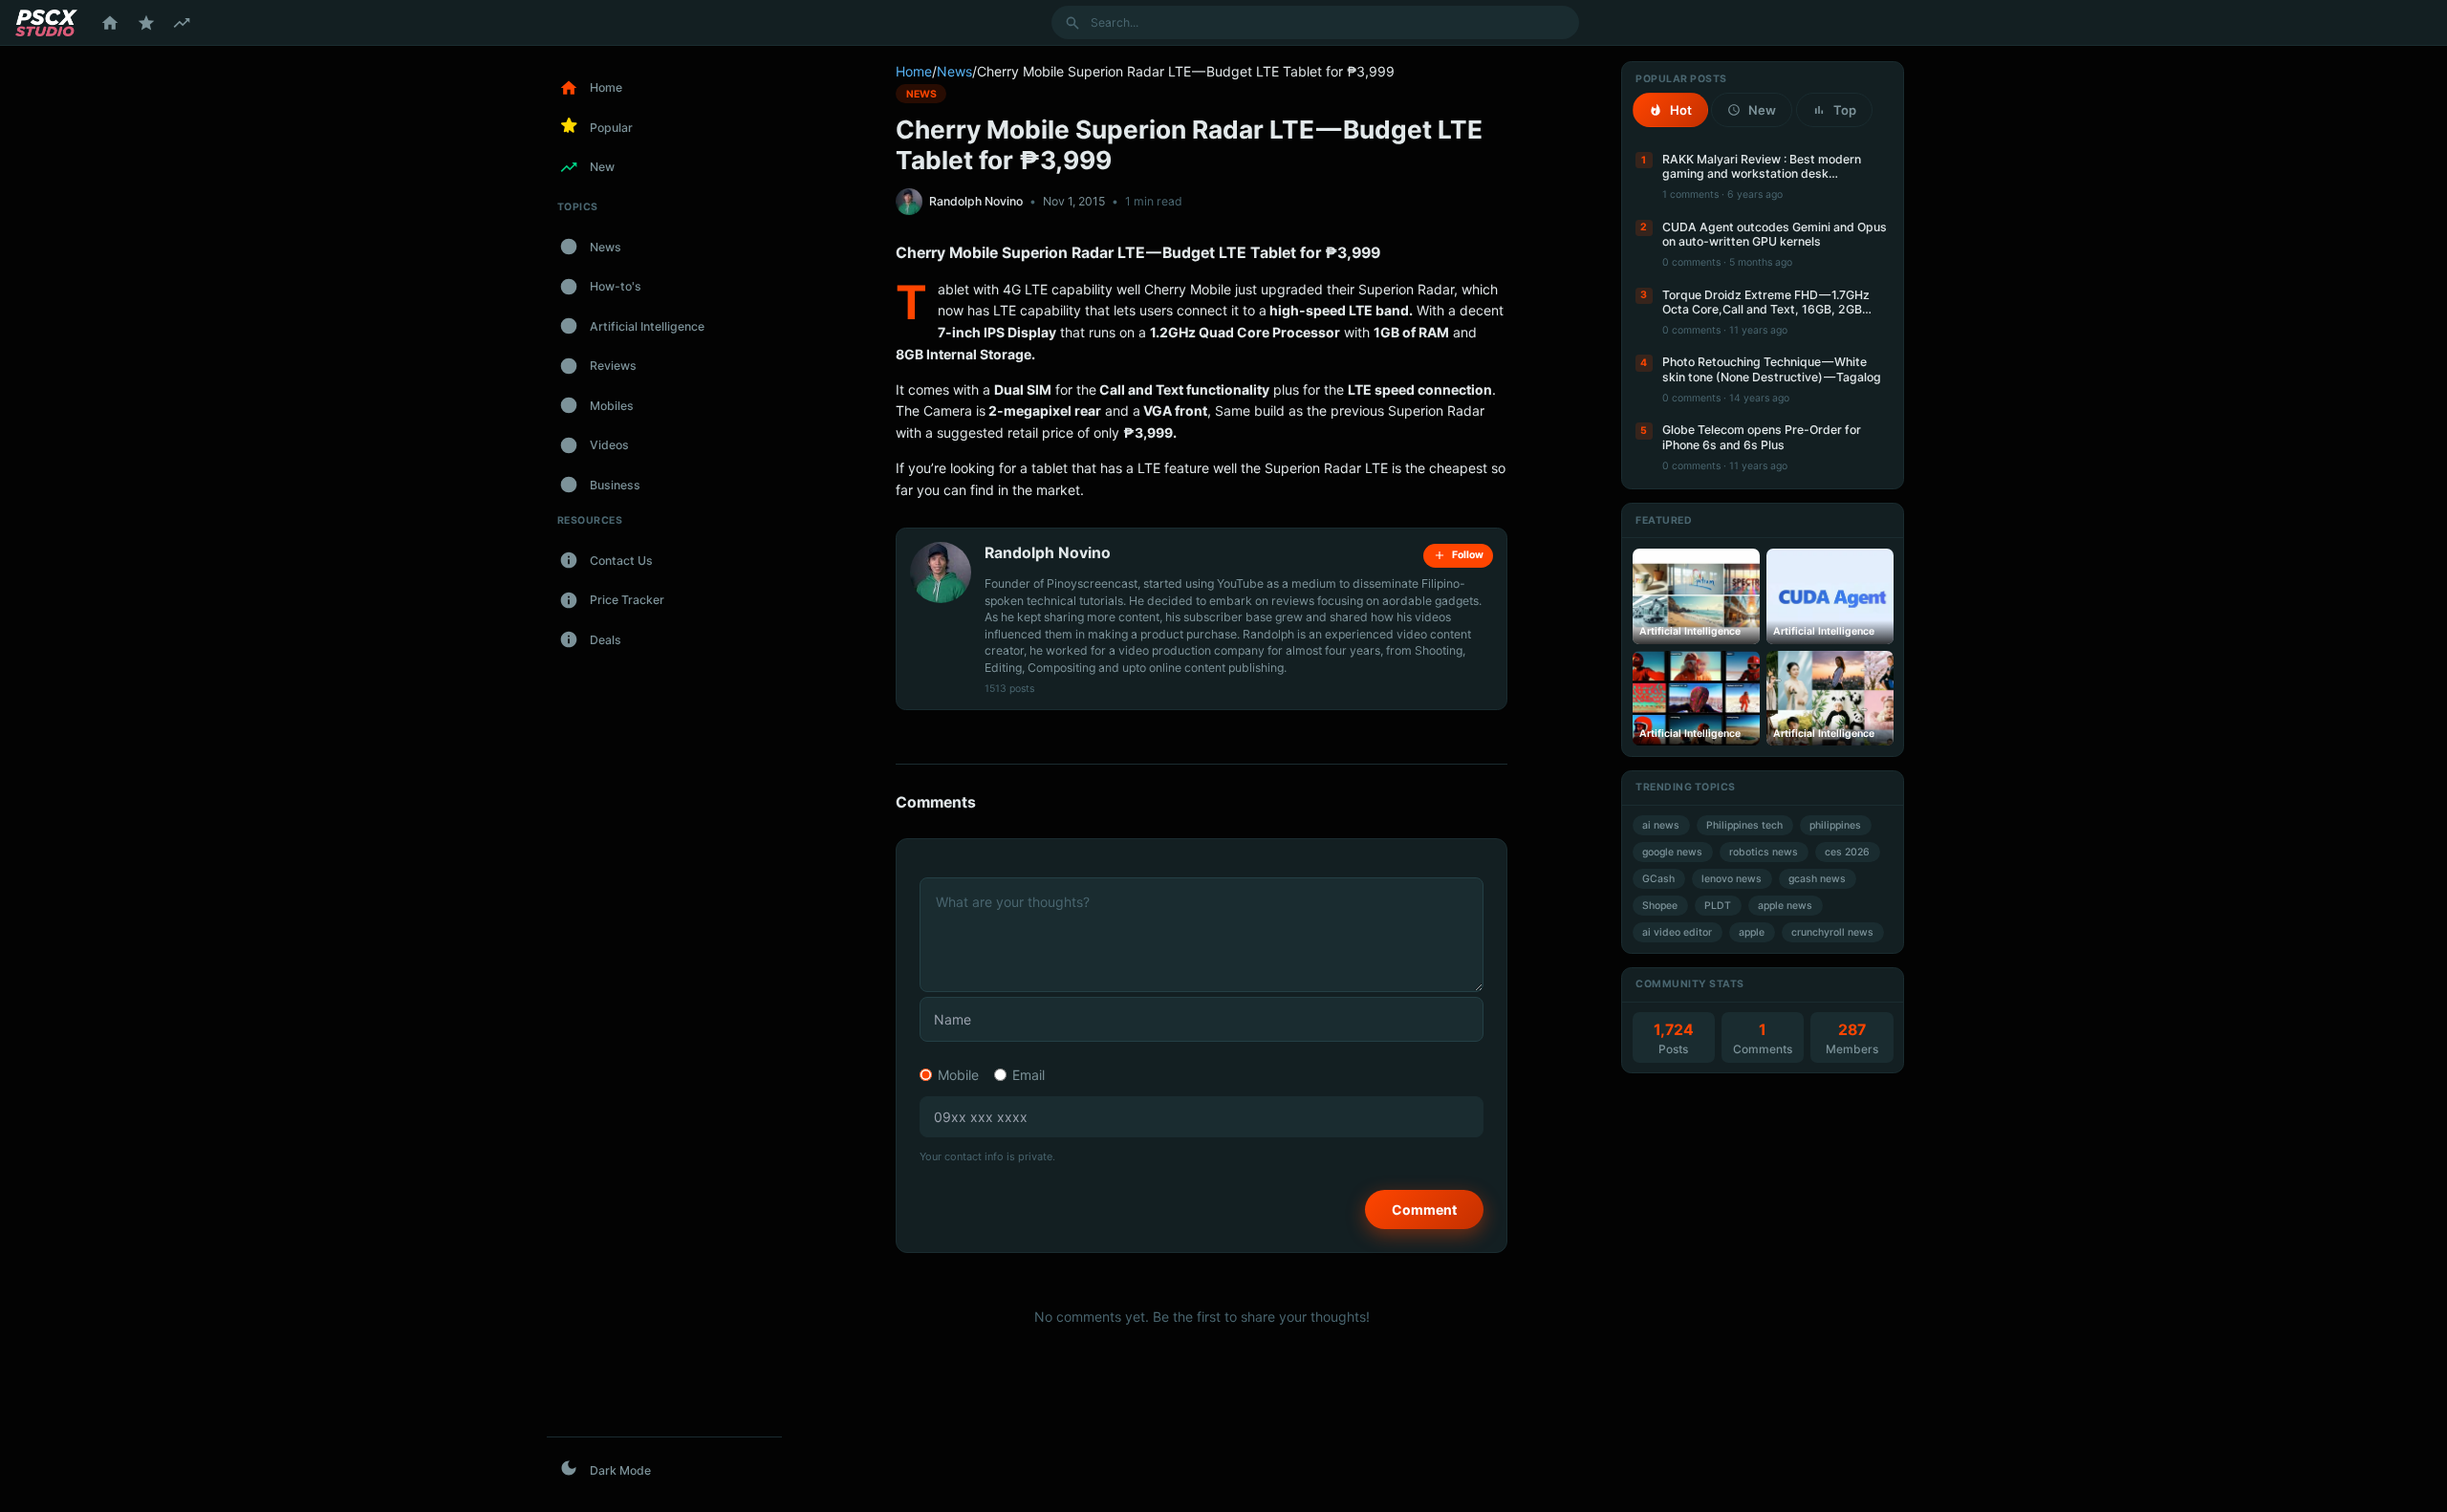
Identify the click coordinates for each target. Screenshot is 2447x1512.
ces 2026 (1847, 852)
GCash (1658, 879)
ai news (1661, 825)
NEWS (921, 93)
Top (1845, 110)
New (1762, 110)
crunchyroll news (1832, 932)
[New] (182, 23)
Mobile (958, 1075)
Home (914, 71)
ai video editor (1677, 932)
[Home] (110, 23)
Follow (1468, 555)
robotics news (1764, 852)
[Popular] (146, 23)
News (954, 71)
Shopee (1660, 906)
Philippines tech (1744, 825)
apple (1752, 932)
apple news (1785, 906)
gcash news (1817, 879)
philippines (1835, 825)
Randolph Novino (976, 201)
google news (1672, 852)
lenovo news (1732, 879)
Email (1029, 1075)
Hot (1681, 110)
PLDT (1718, 906)
